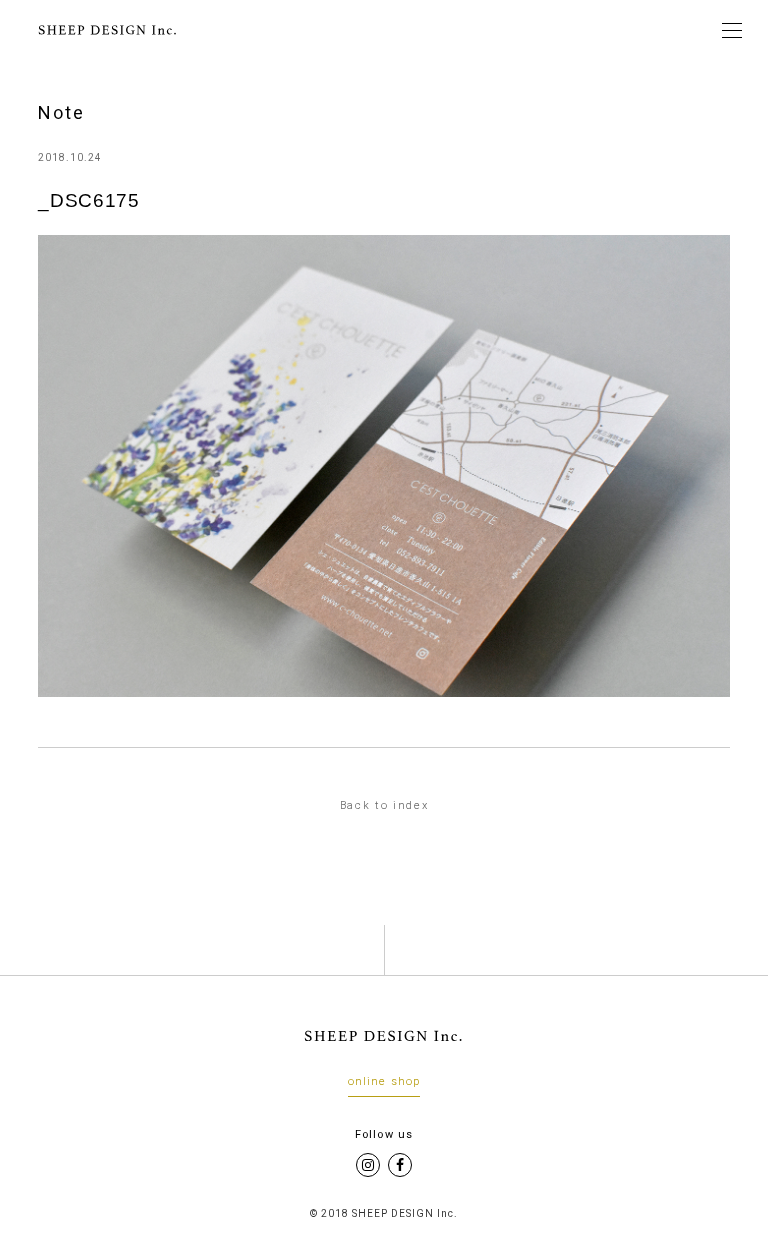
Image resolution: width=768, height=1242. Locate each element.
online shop (384, 1082)
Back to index (384, 805)
